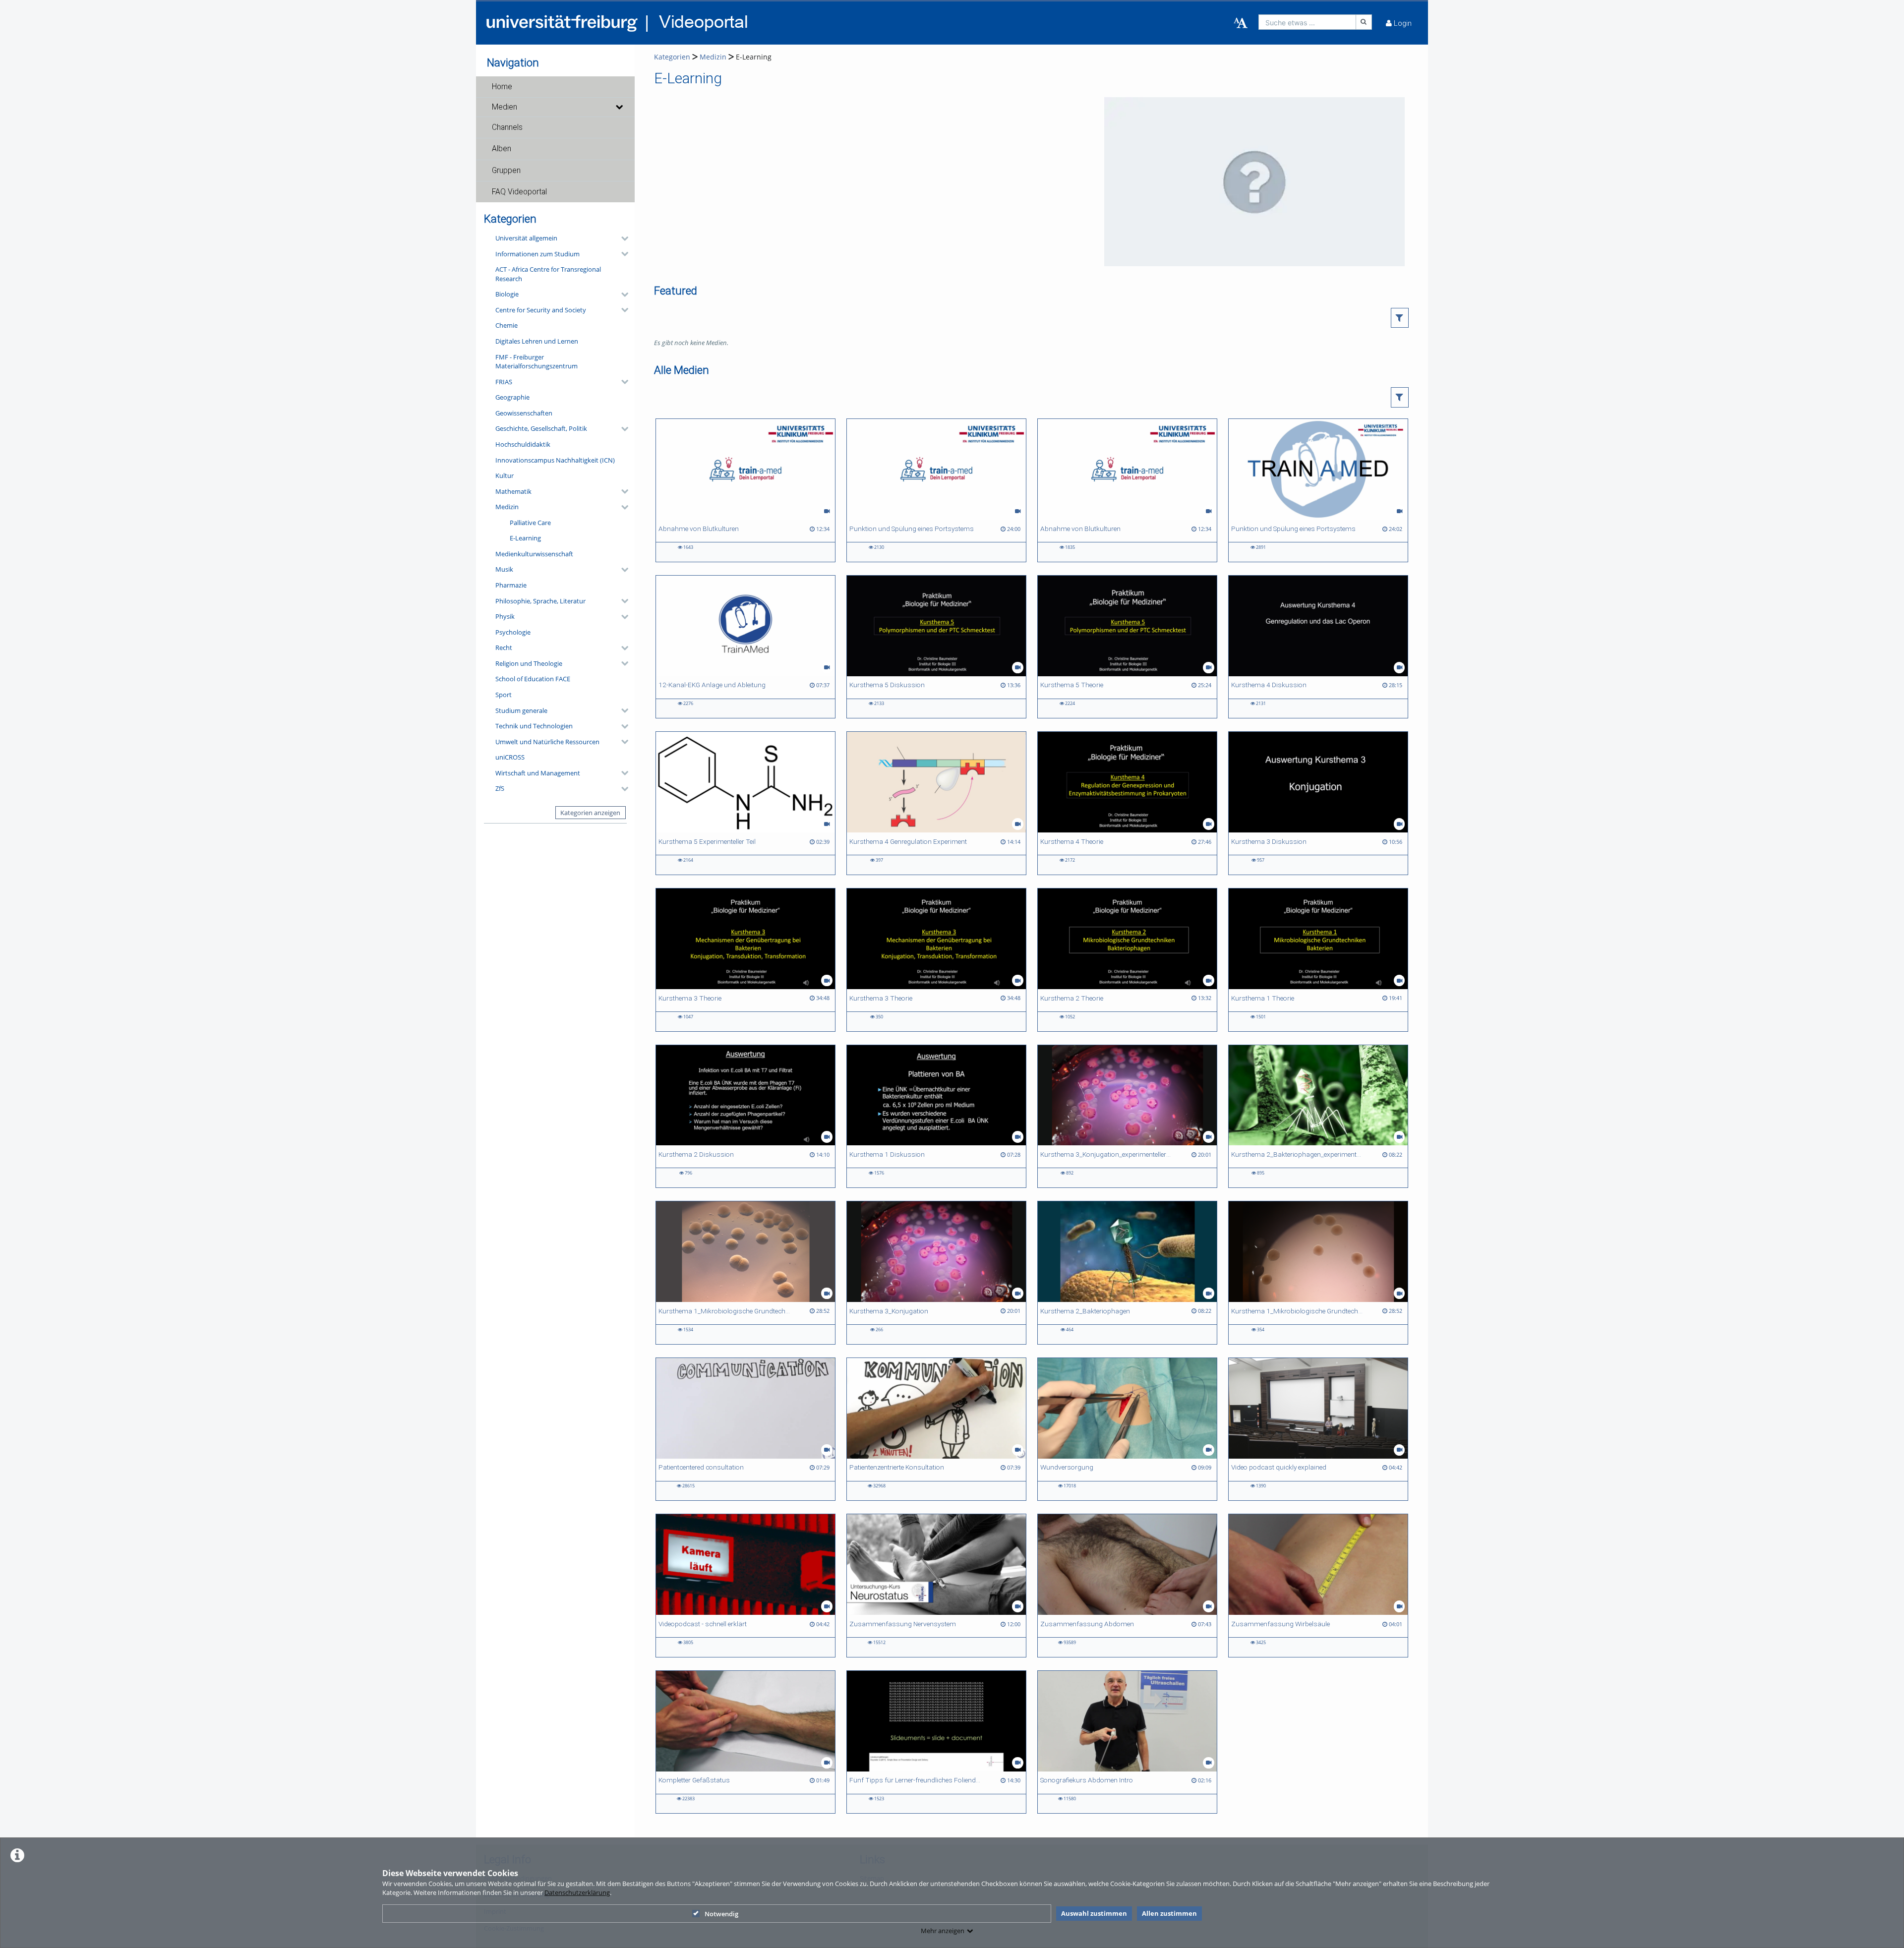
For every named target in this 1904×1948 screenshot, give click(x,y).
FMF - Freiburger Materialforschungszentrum (536, 362)
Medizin (507, 507)
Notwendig (721, 1914)
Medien (505, 107)
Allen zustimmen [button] (1169, 1913)
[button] (555, 87)
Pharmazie (511, 585)
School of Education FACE (533, 679)
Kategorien (672, 57)
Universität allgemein (526, 238)
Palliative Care (530, 523)
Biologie (507, 294)
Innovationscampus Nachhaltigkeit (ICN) (555, 460)
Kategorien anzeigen (590, 813)
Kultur (505, 475)
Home (502, 87)
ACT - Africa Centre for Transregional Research (548, 274)
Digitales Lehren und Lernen (537, 341)
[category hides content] (622, 238)
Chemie (506, 325)
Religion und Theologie (529, 663)
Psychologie (513, 632)
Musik (504, 569)
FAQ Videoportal (519, 192)
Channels (507, 127)
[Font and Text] (1241, 23)
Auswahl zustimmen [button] (1094, 1913)
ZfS (500, 788)
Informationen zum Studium (537, 254)
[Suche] (1364, 22)
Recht (504, 648)
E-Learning (525, 538)
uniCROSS (510, 757)
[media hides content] (619, 107)
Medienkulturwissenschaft (534, 554)
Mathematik (513, 491)
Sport (504, 695)
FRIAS (504, 382)
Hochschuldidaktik (523, 444)
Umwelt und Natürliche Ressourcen (547, 742)
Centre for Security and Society (541, 310)
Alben (502, 149)
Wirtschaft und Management (538, 773)
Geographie (512, 397)
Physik (505, 616)
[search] (1307, 22)
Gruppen (506, 171)
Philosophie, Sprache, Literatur (540, 601)
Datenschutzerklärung (577, 1892)
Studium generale (521, 710)
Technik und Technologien (534, 726)
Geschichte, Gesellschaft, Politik (541, 428)
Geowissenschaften (524, 413)
